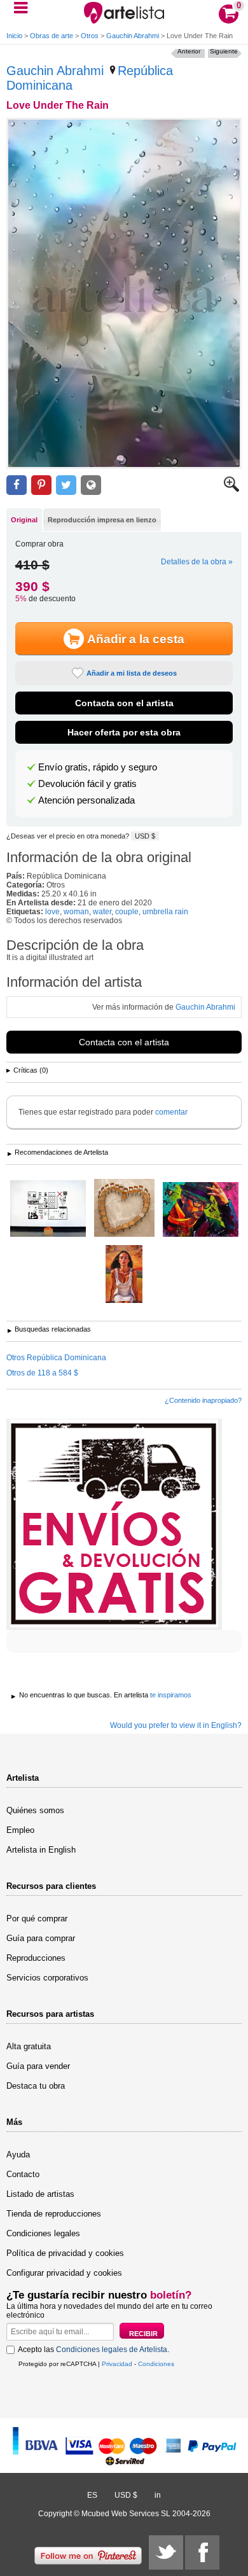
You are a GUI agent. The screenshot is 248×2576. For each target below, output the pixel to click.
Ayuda (18, 2155)
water (102, 912)
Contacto (23, 2174)
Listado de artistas (40, 2194)
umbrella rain (165, 912)
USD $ (145, 836)
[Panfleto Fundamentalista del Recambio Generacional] (48, 1209)
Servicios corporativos (47, 1978)
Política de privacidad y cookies (65, 2253)
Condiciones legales (43, 2233)
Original (24, 520)
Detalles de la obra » (197, 562)
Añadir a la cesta (136, 639)
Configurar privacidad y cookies (64, 2273)
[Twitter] (166, 2552)
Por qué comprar (37, 1918)
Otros (90, 36)
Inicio (14, 36)
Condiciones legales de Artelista (112, 2350)
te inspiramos (171, 1695)
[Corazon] (124, 1209)
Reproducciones (36, 1958)
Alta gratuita (29, 2046)
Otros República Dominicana (56, 1358)
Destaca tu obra (36, 2086)
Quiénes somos (35, 1810)
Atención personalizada (86, 800)
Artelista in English (41, 1850)
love (52, 912)
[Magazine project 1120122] (124, 1275)
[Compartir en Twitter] (66, 485)
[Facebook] (202, 2552)
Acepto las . (93, 2350)
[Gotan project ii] (201, 1210)
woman (76, 912)
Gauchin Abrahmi (133, 36)
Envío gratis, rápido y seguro (98, 767)
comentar (171, 1112)
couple (127, 912)
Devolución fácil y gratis (87, 784)
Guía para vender (38, 2066)
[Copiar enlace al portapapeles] (91, 485)
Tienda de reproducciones (54, 2214)
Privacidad (117, 2364)
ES (92, 2495)
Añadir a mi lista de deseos (132, 673)
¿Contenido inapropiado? (203, 1400)
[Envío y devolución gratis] (114, 1524)
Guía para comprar (41, 1938)
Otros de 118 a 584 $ (42, 1373)
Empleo (20, 1830)
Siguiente (224, 51)
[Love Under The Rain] (124, 293)
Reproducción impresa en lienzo (102, 520)
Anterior (189, 51)
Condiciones (156, 2364)
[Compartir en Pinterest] (41, 485)
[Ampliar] (231, 489)
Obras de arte (52, 36)
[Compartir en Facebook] (17, 485)
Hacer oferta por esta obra (124, 732)
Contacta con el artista (124, 703)
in (158, 2495)
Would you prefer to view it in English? (176, 1725)
